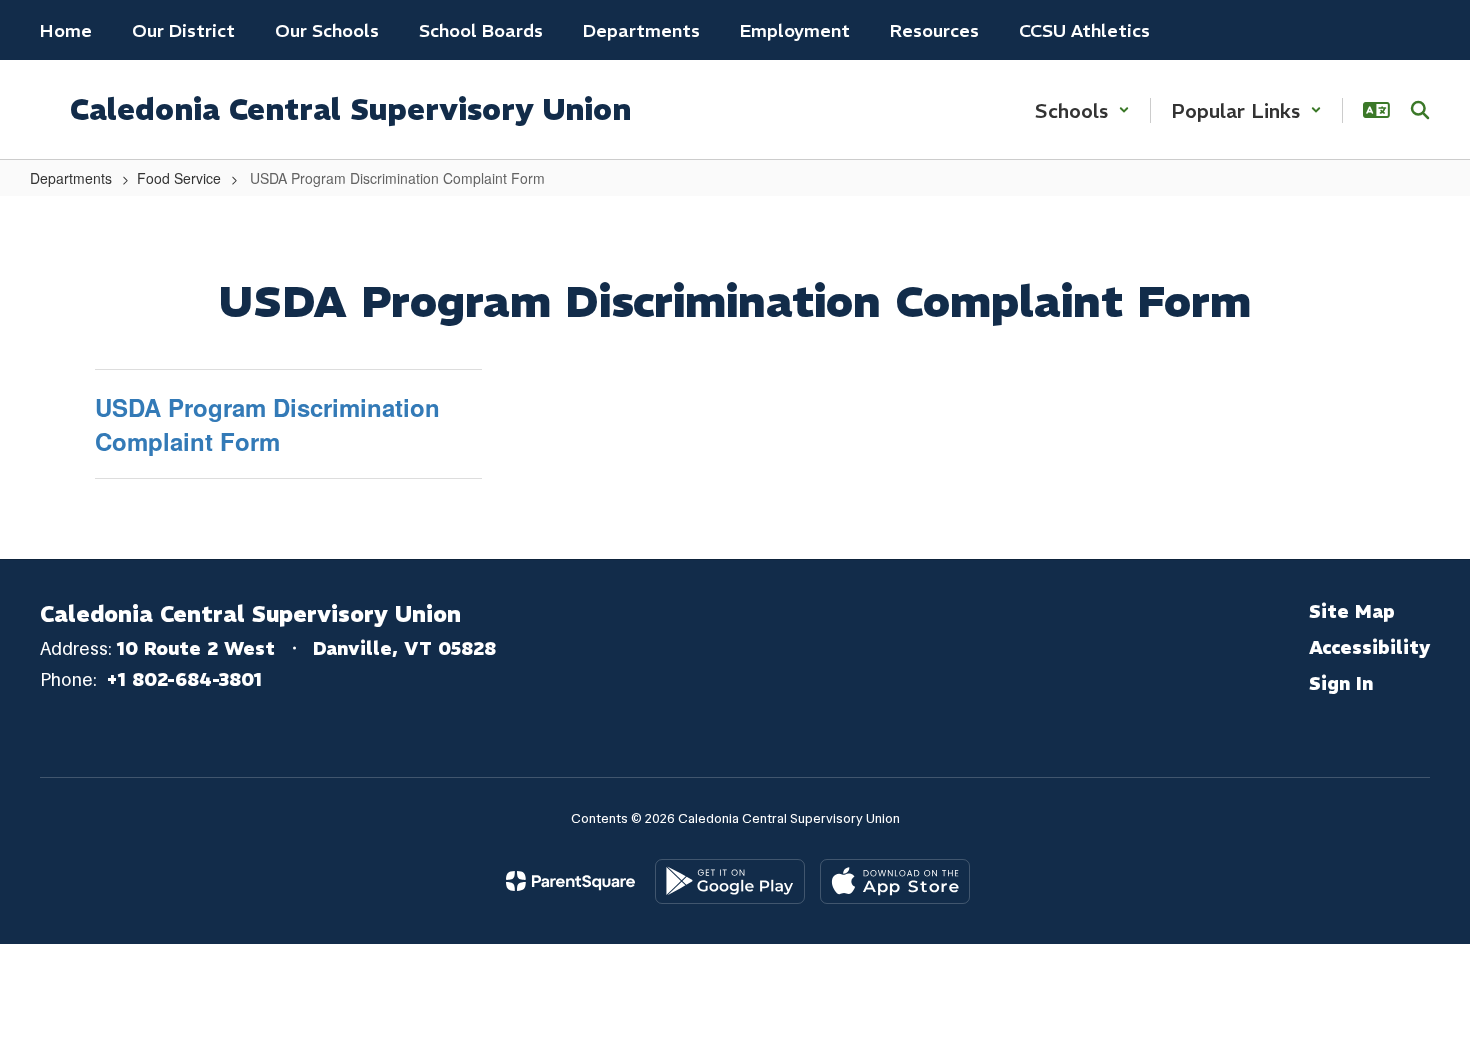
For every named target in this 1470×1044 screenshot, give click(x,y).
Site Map (1352, 611)
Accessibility (1369, 647)
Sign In (1341, 683)
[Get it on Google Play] (730, 881)
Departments (71, 178)
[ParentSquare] (570, 881)
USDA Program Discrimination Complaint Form (267, 424)
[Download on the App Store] (895, 881)
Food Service (179, 178)
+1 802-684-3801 (184, 679)
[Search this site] (1420, 110)
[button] (1082, 110)
